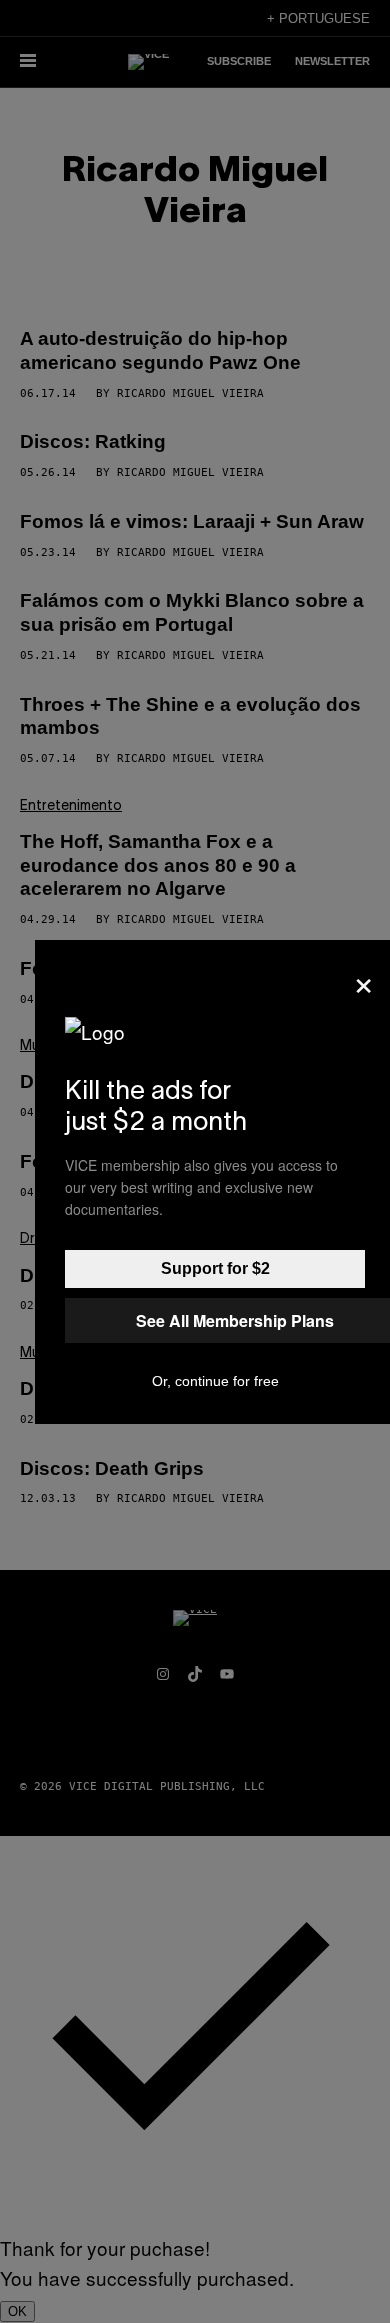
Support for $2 (215, 1268)
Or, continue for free (215, 1381)
